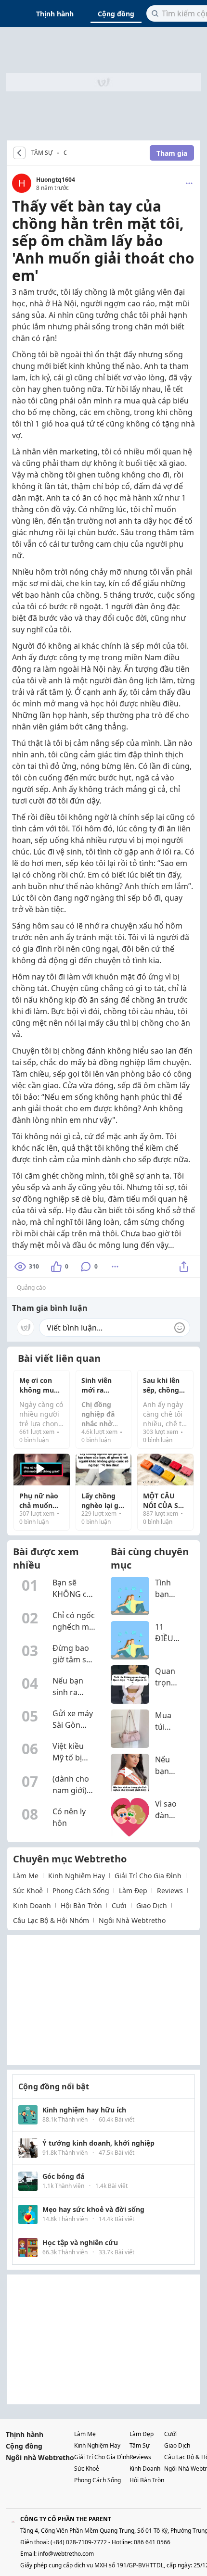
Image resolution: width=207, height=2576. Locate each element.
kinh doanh (32, 1905)
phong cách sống (81, 1891)
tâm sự (140, 2445)
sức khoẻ (28, 1891)
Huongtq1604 (56, 180)
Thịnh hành (55, 14)
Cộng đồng (116, 14)
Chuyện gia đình (65, 154)
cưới (119, 1905)
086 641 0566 (152, 2542)
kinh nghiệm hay (77, 1876)
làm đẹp (133, 1891)
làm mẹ (26, 1876)
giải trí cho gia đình (148, 1876)
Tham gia (172, 153)
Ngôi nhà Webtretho (40, 2457)
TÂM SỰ (42, 153)
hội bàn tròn (81, 1905)
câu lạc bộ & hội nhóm (51, 1920)
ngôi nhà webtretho (132, 1920)
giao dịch (152, 1905)
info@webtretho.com (66, 2554)
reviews (170, 1891)
